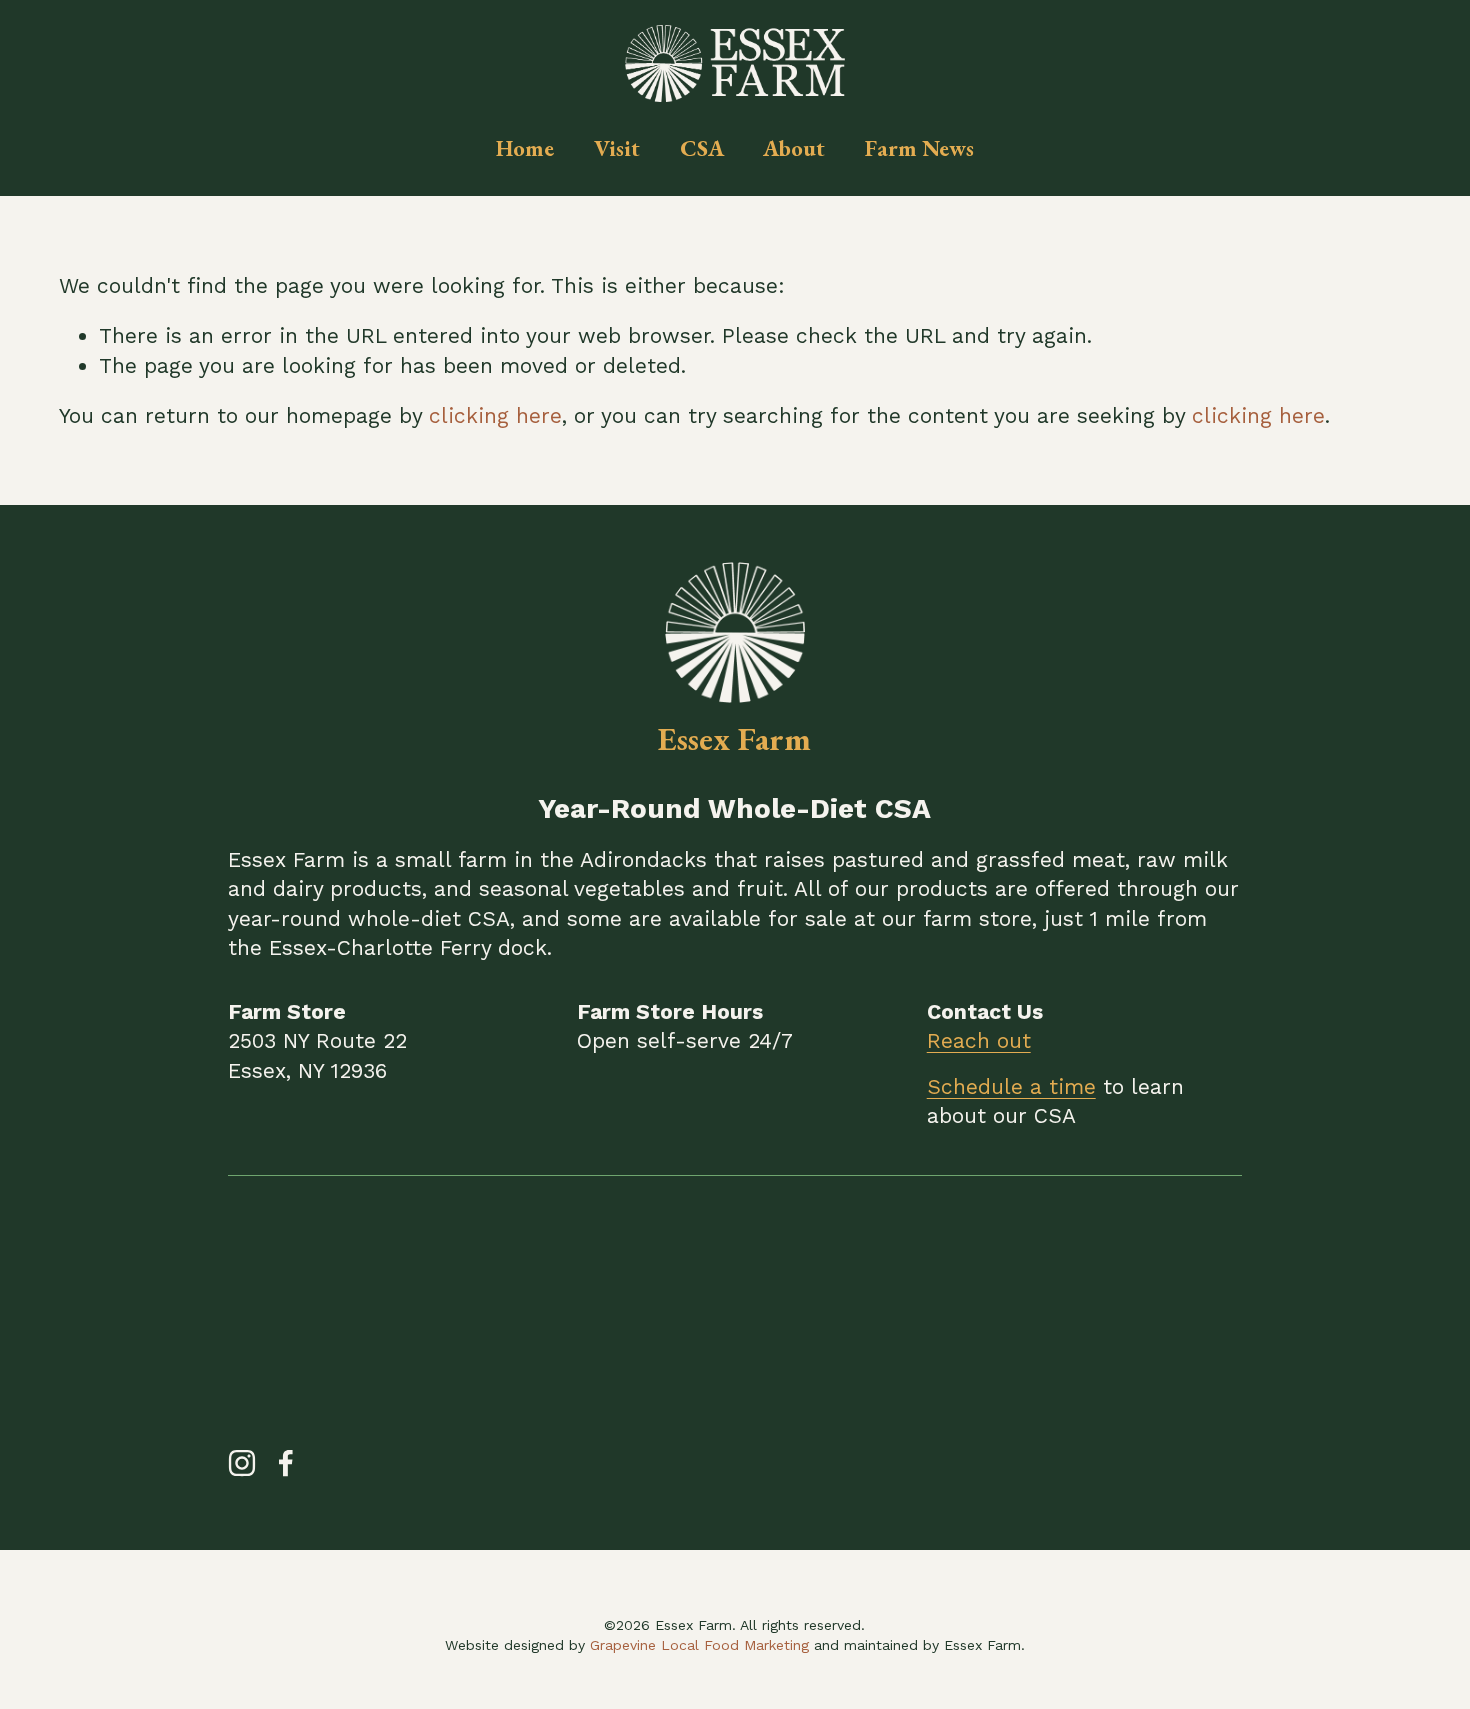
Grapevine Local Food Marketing (699, 1645)
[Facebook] (286, 1463)
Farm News (919, 148)
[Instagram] (242, 1463)
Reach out (979, 1040)
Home (525, 148)
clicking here (495, 415)
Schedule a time (1011, 1086)
